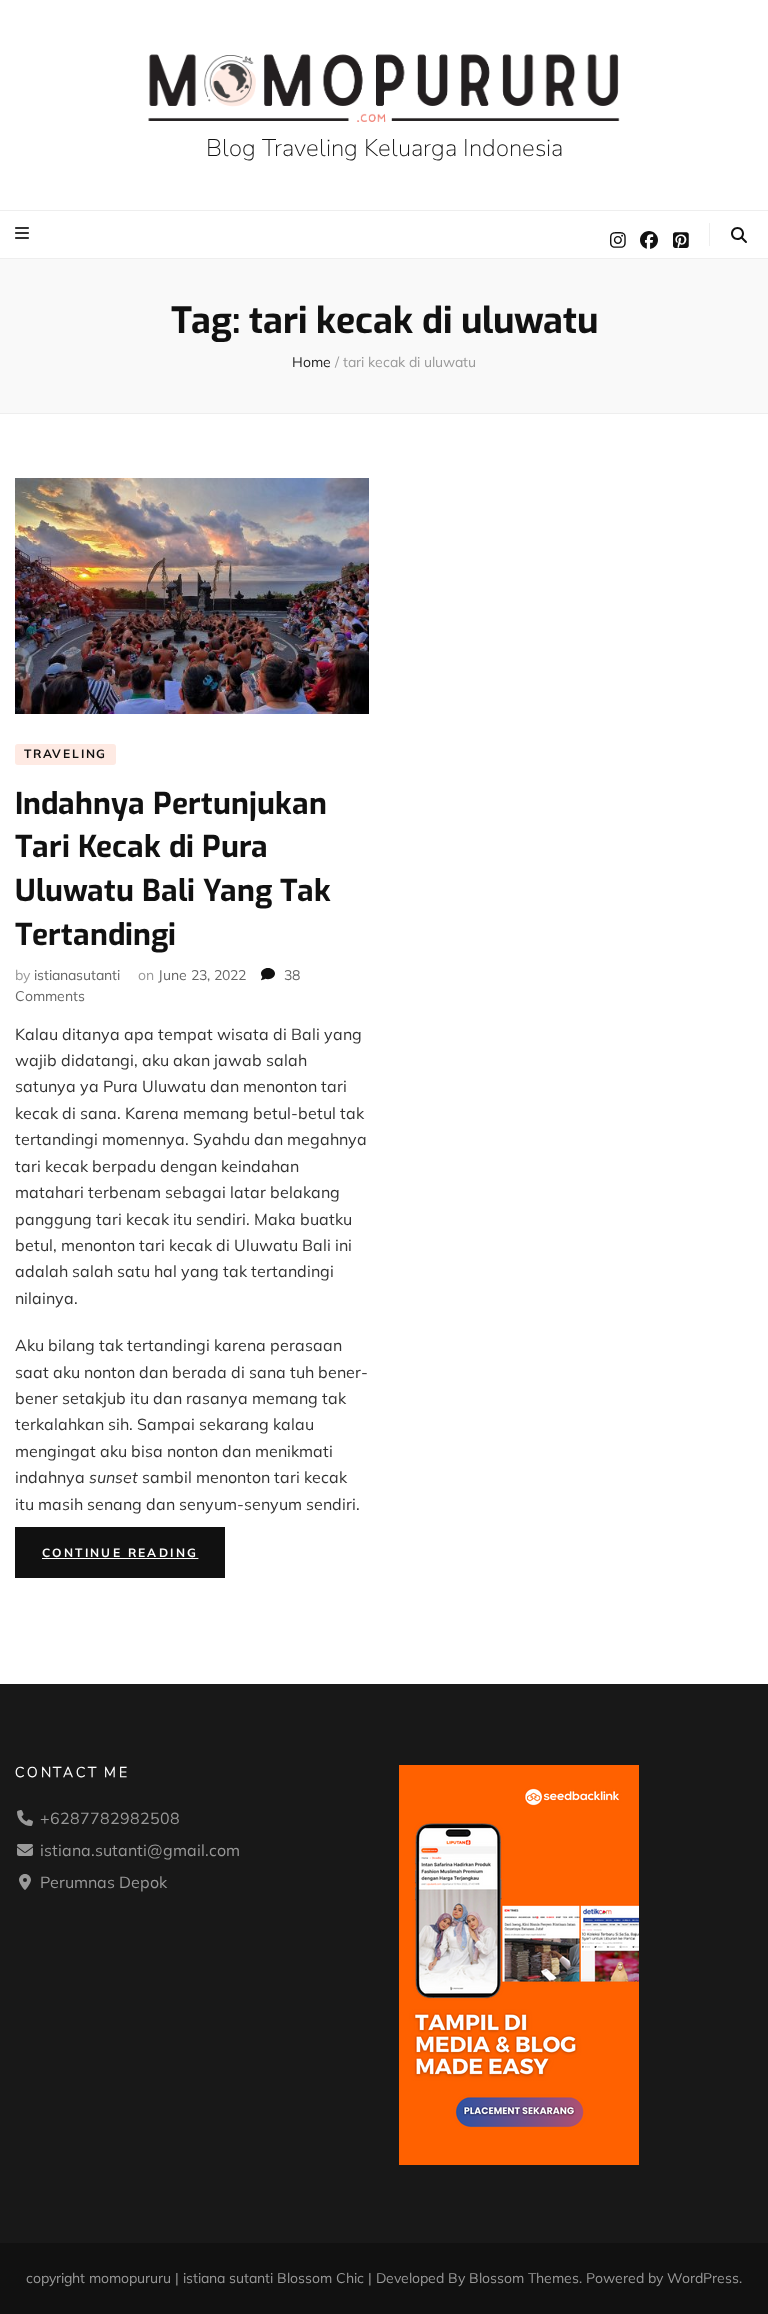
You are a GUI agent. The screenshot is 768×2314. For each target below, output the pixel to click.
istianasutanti (77, 975)
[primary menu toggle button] (24, 233)
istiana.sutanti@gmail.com (140, 1850)
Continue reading (133, 1556)
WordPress (703, 2278)
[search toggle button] (739, 235)
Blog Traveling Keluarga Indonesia (384, 148)
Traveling (65, 753)
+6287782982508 (110, 1818)
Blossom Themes (524, 2278)
